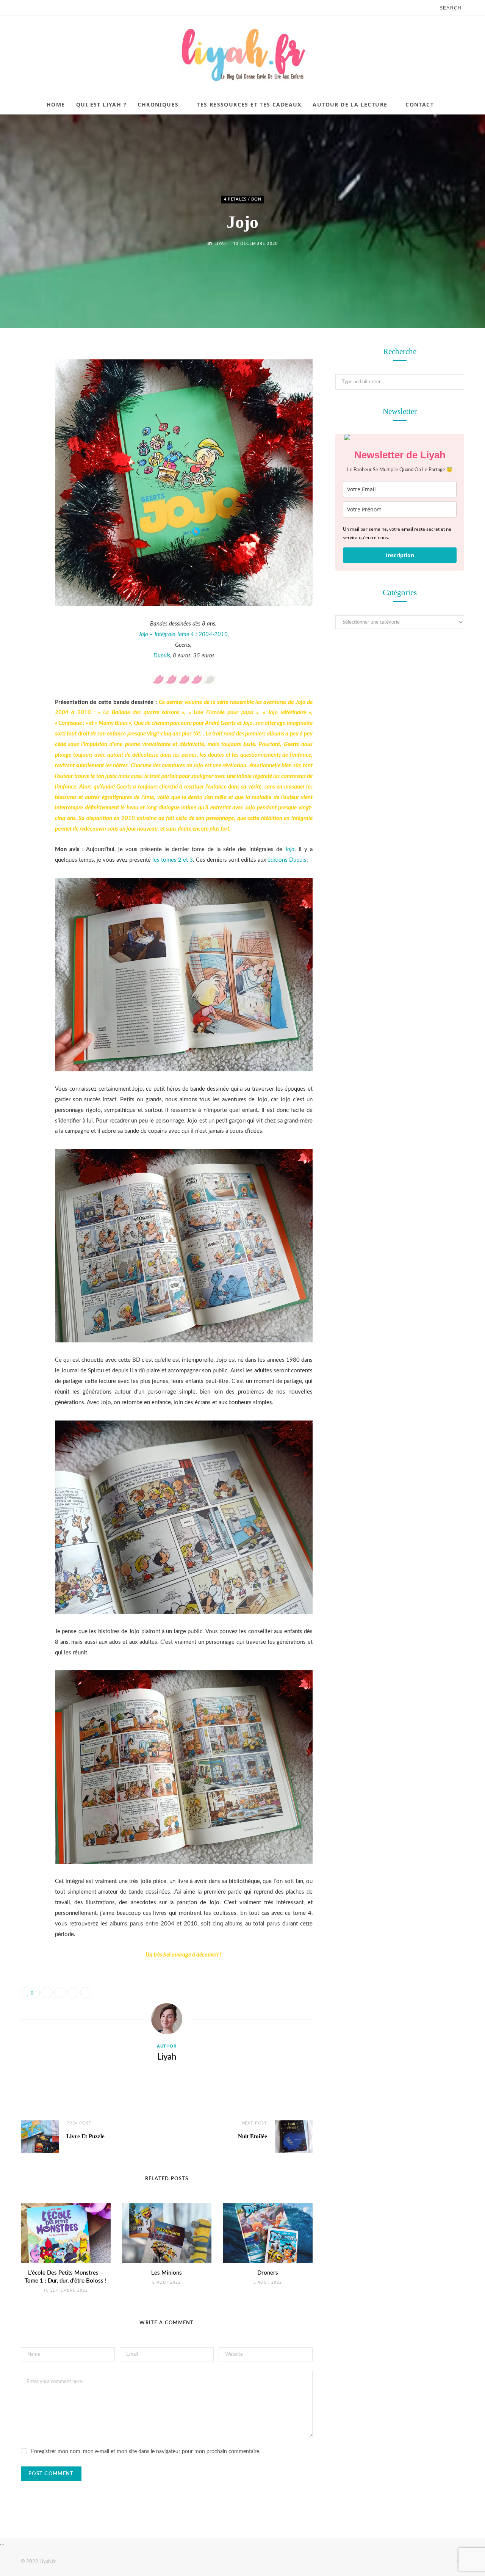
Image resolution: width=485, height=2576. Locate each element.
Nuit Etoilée (253, 2136)
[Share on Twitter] (28, 395)
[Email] (28, 433)
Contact (420, 104)
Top (460, 2562)
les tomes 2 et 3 (173, 860)
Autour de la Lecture (350, 104)
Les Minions (167, 2273)
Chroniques (158, 104)
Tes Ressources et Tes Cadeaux (249, 104)
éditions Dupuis (287, 860)
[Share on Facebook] (28, 375)
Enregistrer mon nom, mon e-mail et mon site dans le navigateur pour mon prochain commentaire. (146, 2452)
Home (56, 104)
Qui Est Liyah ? (101, 104)
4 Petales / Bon (243, 199)
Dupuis (162, 656)
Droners (268, 2273)
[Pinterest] (28, 414)
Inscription (400, 555)
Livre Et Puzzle (85, 2136)
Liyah (221, 244)
